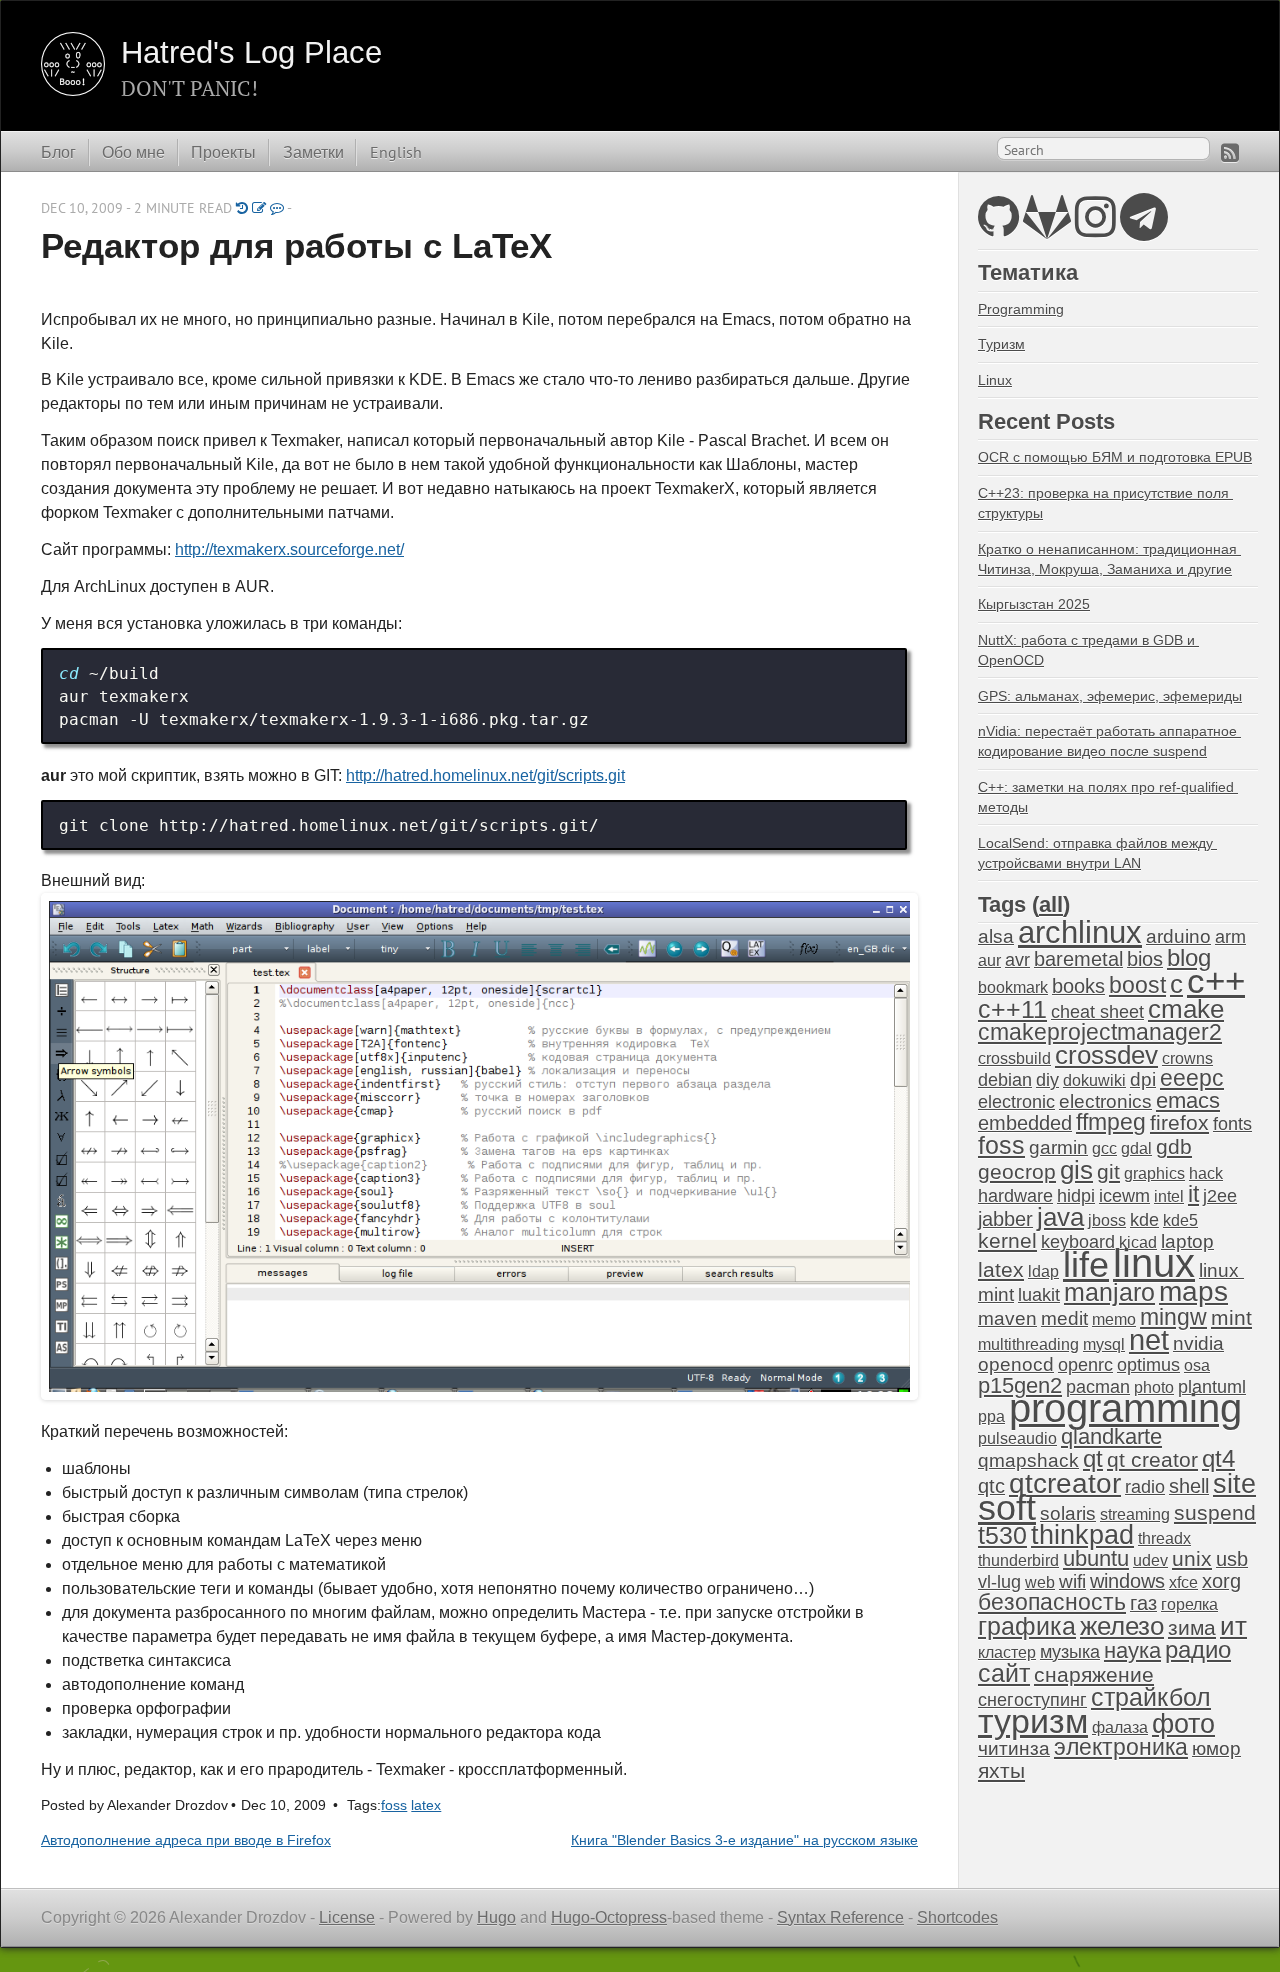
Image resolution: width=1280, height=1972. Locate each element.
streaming (1135, 1514)
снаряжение (1094, 1674)
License (347, 1917)
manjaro (1109, 1292)
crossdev (1106, 1055)
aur (989, 960)
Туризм (1001, 344)
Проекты (223, 152)
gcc (1104, 1148)
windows (1127, 1581)
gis (1076, 1170)
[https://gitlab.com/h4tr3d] (1047, 228)
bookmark (1013, 987)
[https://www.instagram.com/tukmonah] (1095, 228)
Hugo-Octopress (609, 1917)
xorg (1221, 1581)
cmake (1186, 1009)
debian (1005, 1080)
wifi (1072, 1581)
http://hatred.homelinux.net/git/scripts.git (485, 775)
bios (1145, 959)
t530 (1002, 1535)
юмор (1216, 1748)
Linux (995, 380)
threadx (1164, 1538)
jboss (1107, 1220)
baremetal (1078, 959)
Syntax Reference (840, 1917)
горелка (1189, 1604)
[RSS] (1230, 152)
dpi (1143, 1079)
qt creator (1152, 1459)
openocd (1016, 1364)
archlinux (1080, 932)
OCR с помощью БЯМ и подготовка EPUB (1115, 457)
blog (1189, 957)
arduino (1178, 936)
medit (1064, 1318)
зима (1192, 1627)
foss (394, 1805)
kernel (1007, 1241)
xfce (1183, 1582)
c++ (1216, 981)
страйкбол (1151, 1697)
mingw (1173, 1317)
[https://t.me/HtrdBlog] (1144, 228)
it (1193, 1194)
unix (1192, 1558)
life (1086, 1264)
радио (1198, 1649)
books (1078, 986)
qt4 (1218, 1458)
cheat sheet (1097, 1012)
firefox (1179, 1123)
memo (1114, 1319)
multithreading (1028, 1344)
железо (1122, 1626)
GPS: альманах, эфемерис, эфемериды (1110, 696)
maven (1007, 1318)
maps (1193, 1291)
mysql (1104, 1344)
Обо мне (133, 152)
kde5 (1180, 1220)
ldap (1043, 1271)
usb (1232, 1559)
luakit (1039, 1295)
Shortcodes (957, 1917)
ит (1233, 1626)
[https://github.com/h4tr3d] (998, 228)
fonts (1232, 1124)
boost (1137, 985)
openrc (1085, 1365)
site (1234, 1483)
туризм (1033, 1721)
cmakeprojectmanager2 (1100, 1032)
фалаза (1120, 1727)
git (1108, 1171)
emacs (1188, 1100)
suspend (1215, 1512)
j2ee (1220, 1196)
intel (1169, 1196)
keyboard (1078, 1242)
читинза (1014, 1748)
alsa (996, 936)
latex (426, 1805)
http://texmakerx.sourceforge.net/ (289, 549)
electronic (1016, 1102)
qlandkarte (1111, 1436)
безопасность (1052, 1602)
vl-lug (999, 1582)
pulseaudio (1017, 1438)
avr (1017, 960)
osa (1197, 1365)
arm (1230, 937)
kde (1144, 1220)
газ (1143, 1603)
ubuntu (1096, 1558)
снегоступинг (1032, 1700)
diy (1047, 1080)
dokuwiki (1094, 1080)
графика (1027, 1626)
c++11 (1012, 1009)
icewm (1124, 1196)
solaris (1068, 1513)
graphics (1154, 1173)
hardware (1015, 1196)
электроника (1121, 1747)
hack (1206, 1173)
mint (1231, 1317)
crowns (1187, 1058)
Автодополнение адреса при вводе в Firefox (186, 1840)
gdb (1174, 1146)
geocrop (1017, 1171)
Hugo (496, 1917)
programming (1125, 1408)
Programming (1021, 309)
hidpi (1076, 1196)
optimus (1148, 1365)
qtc (991, 1486)
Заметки (313, 152)
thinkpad (1082, 1535)
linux (1154, 1263)
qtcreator (1065, 1483)
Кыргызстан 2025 (1034, 604)
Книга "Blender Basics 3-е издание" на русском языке (744, 1840)
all (1051, 904)
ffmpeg (1111, 1122)
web (1040, 1582)
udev (1150, 1560)
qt (1093, 1459)
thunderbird (1018, 1560)
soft (1007, 1508)
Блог (58, 152)
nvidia (1198, 1343)
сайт (1004, 1673)
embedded (1025, 1123)
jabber (1005, 1219)
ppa (991, 1416)
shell (1189, 1486)
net (1149, 1339)
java (1060, 1217)
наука (1132, 1650)
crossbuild (1014, 1058)
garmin (1058, 1147)
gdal (1136, 1148)
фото (1183, 1723)
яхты (1001, 1771)
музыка (1070, 1652)
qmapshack (1028, 1460)
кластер (1007, 1652)
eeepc (1192, 1078)
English (396, 152)
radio (1145, 1487)
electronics (1105, 1101)
